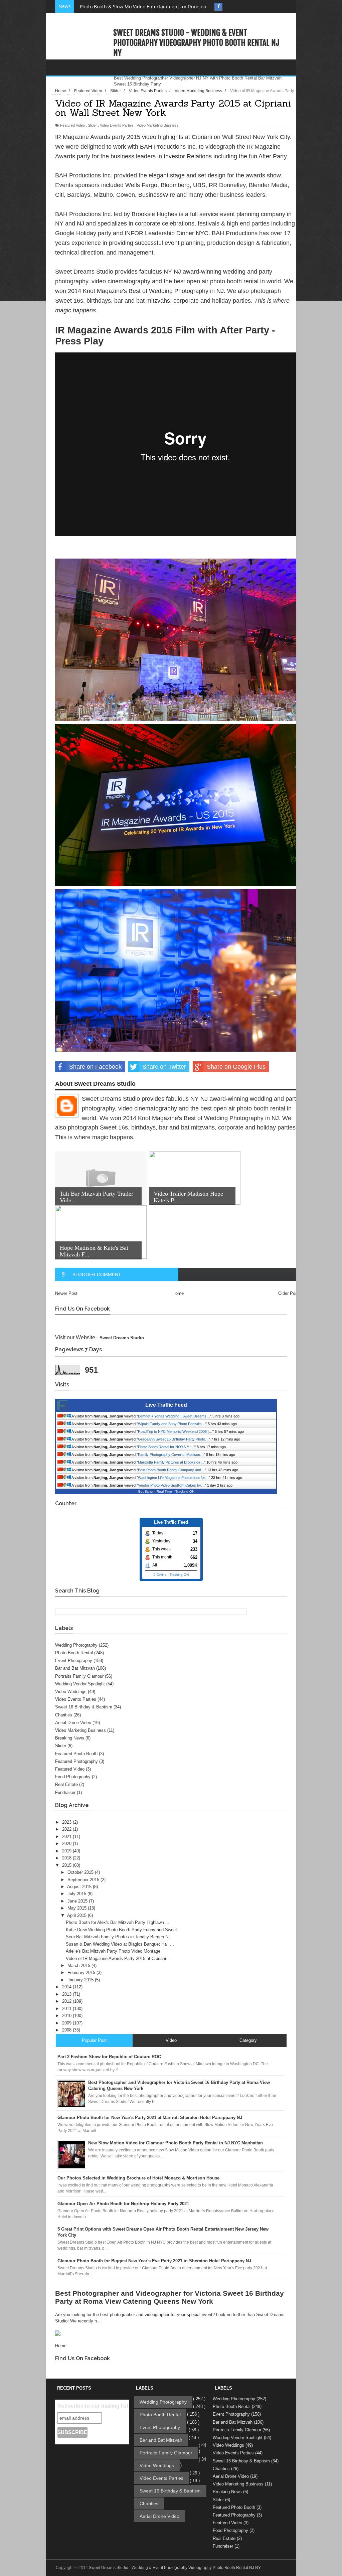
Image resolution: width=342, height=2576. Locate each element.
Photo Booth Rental (74, 1653)
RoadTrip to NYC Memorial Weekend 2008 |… (175, 1431)
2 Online (160, 1575)
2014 (67, 1987)
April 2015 (77, 1915)
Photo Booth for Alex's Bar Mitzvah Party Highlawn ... (118, 1922)
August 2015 (80, 1887)
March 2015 (79, 1965)
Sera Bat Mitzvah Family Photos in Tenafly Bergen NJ (118, 1937)
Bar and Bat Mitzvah (75, 1668)
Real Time (164, 1491)
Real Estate (66, 1784)
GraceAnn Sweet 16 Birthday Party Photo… (173, 1439)
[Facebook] (218, 7)
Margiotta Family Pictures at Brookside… (171, 1462)
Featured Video (72, 125)
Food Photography (73, 1777)
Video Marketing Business (158, 125)
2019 (67, 1851)
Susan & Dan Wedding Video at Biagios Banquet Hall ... (120, 1944)
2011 (67, 2009)
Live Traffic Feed (166, 1405)
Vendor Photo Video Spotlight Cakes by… (171, 1485)
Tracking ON (185, 1491)
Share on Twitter (164, 1067)
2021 (67, 1837)
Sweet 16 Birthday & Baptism (84, 1707)
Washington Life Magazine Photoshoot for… (173, 1478)
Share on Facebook (95, 1067)
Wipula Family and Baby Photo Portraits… (172, 1424)
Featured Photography (76, 1761)
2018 (67, 1858)
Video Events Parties (117, 125)
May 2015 (78, 1908)
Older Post (289, 1293)
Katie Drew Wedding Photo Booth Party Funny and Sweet (121, 1930)
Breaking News (70, 1738)
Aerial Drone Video (73, 1723)
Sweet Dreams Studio (84, 272)
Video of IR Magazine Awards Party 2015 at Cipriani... (118, 1958)
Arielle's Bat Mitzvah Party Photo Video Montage (113, 1951)
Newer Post (66, 1293)
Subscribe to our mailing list (93, 2406)
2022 (67, 1829)
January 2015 (81, 1980)
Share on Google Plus (236, 1067)
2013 (67, 1994)
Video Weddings (71, 1692)
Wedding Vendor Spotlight (80, 1684)
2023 (67, 1822)
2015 (67, 1865)
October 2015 (81, 1872)
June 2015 (78, 1901)
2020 (67, 1844)
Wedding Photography (76, 1645)
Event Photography (74, 1660)
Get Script (146, 1491)
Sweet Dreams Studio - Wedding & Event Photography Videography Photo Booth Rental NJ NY (196, 43)
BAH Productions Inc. (168, 147)
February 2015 (82, 1973)
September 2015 (84, 1880)
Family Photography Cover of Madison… (171, 1455)
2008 (67, 2030)
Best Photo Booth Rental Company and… (171, 1470)
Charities (64, 1715)
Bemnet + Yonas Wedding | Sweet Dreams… (174, 1416)
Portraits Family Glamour (79, 1676)
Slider (92, 125)
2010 (67, 2016)
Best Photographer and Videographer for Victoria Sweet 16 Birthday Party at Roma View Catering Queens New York (169, 2297)
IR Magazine (264, 147)
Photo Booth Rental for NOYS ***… (166, 1447)
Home (178, 1293)
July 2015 (77, 1894)
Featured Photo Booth (76, 1754)
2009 (67, 2023)
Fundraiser (65, 1792)
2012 (67, 2001)
